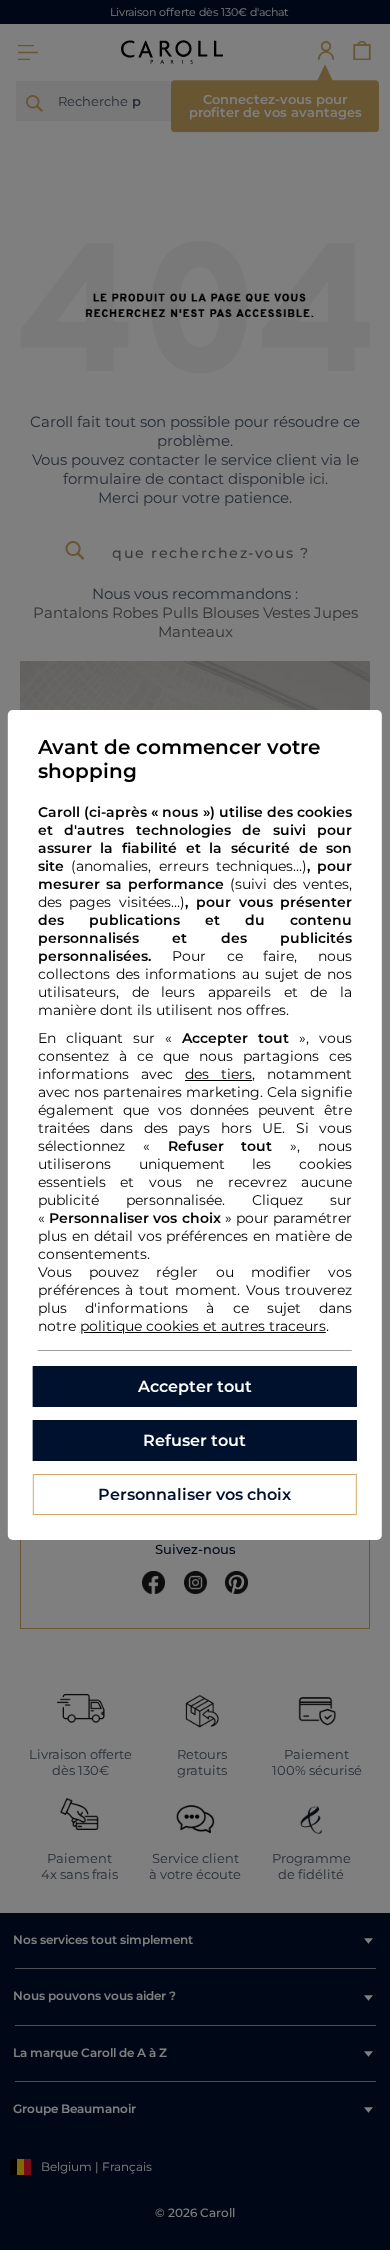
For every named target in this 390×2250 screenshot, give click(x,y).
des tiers (218, 1074)
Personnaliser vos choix (194, 1494)
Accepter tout (195, 1386)
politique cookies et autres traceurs (203, 1326)
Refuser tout (194, 1440)
